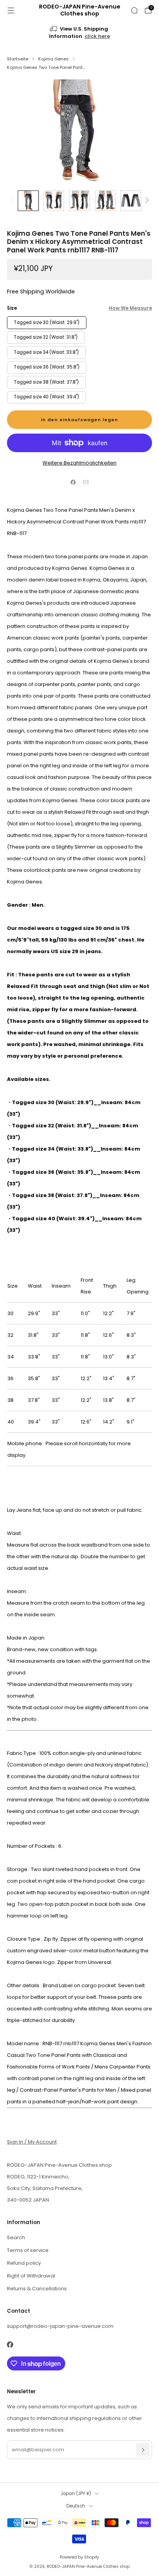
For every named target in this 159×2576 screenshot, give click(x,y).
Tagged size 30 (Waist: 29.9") (47, 322)
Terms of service (28, 2250)
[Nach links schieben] (13, 201)
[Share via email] (86, 482)
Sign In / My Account (32, 2142)
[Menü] (11, 10)
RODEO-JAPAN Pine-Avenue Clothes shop (80, 10)
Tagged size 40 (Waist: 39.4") (47, 397)
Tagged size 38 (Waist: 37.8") (46, 382)
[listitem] (80, 33)
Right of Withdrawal (31, 2276)
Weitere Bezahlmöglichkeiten (79, 463)
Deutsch (76, 2506)
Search (16, 2237)
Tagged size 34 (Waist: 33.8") (46, 352)
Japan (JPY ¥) (76, 2494)
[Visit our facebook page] (10, 2344)
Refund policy (24, 2263)
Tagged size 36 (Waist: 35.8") (47, 367)
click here (97, 36)
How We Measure (130, 308)
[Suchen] (134, 10)
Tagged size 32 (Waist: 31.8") (46, 337)
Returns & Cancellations (37, 2289)
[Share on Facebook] (73, 482)
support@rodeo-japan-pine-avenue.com (60, 2326)
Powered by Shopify (79, 2557)
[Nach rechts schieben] (146, 201)
